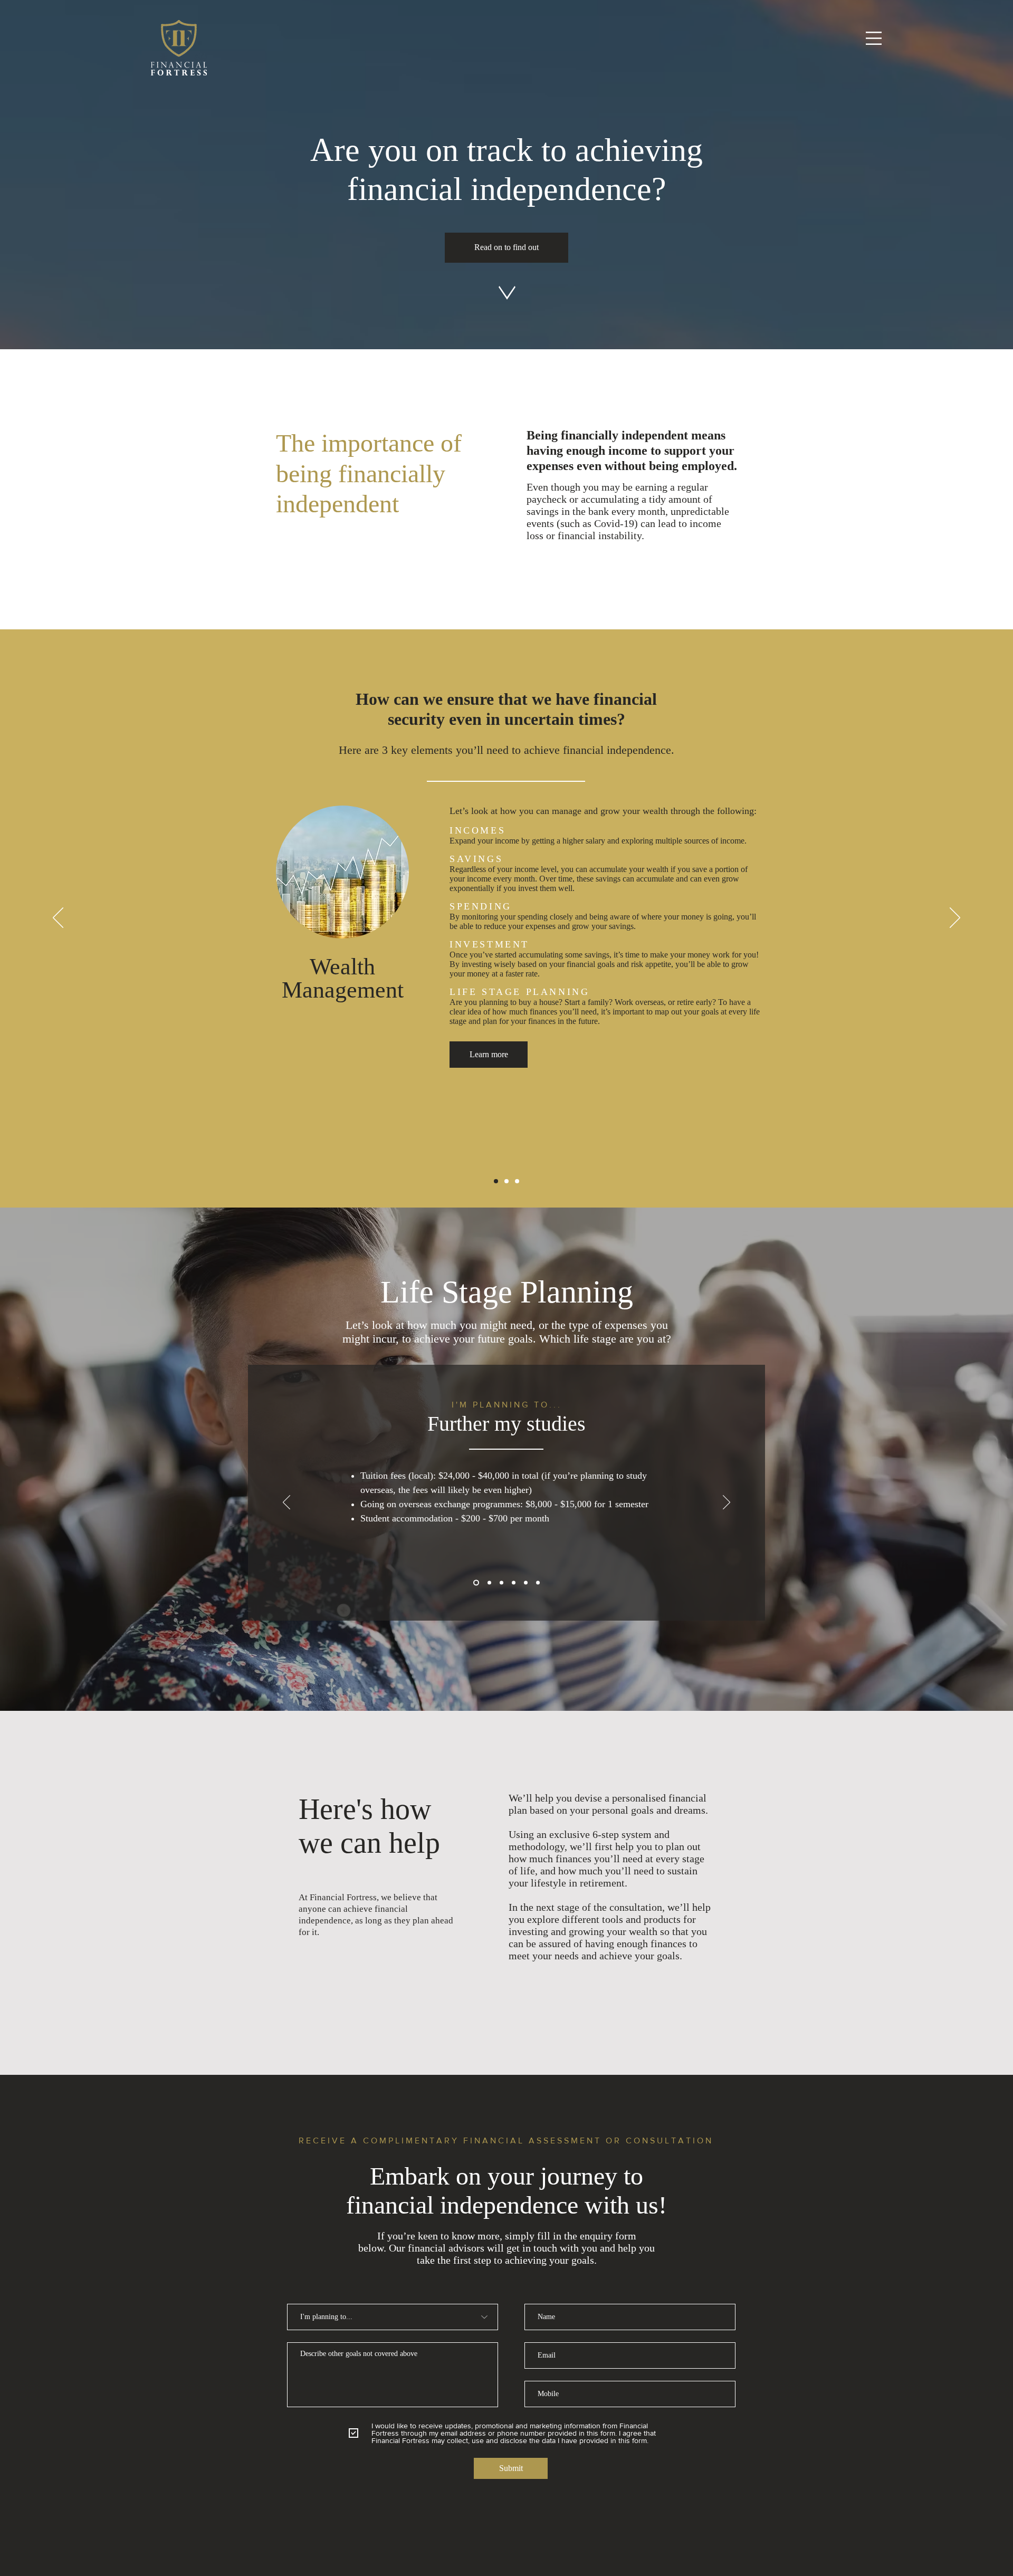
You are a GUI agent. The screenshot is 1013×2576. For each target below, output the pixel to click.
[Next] (955, 918)
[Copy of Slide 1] (501, 1583)
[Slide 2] (506, 1181)
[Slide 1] (496, 1181)
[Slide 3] (517, 1181)
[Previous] (58, 918)
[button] (874, 38)
